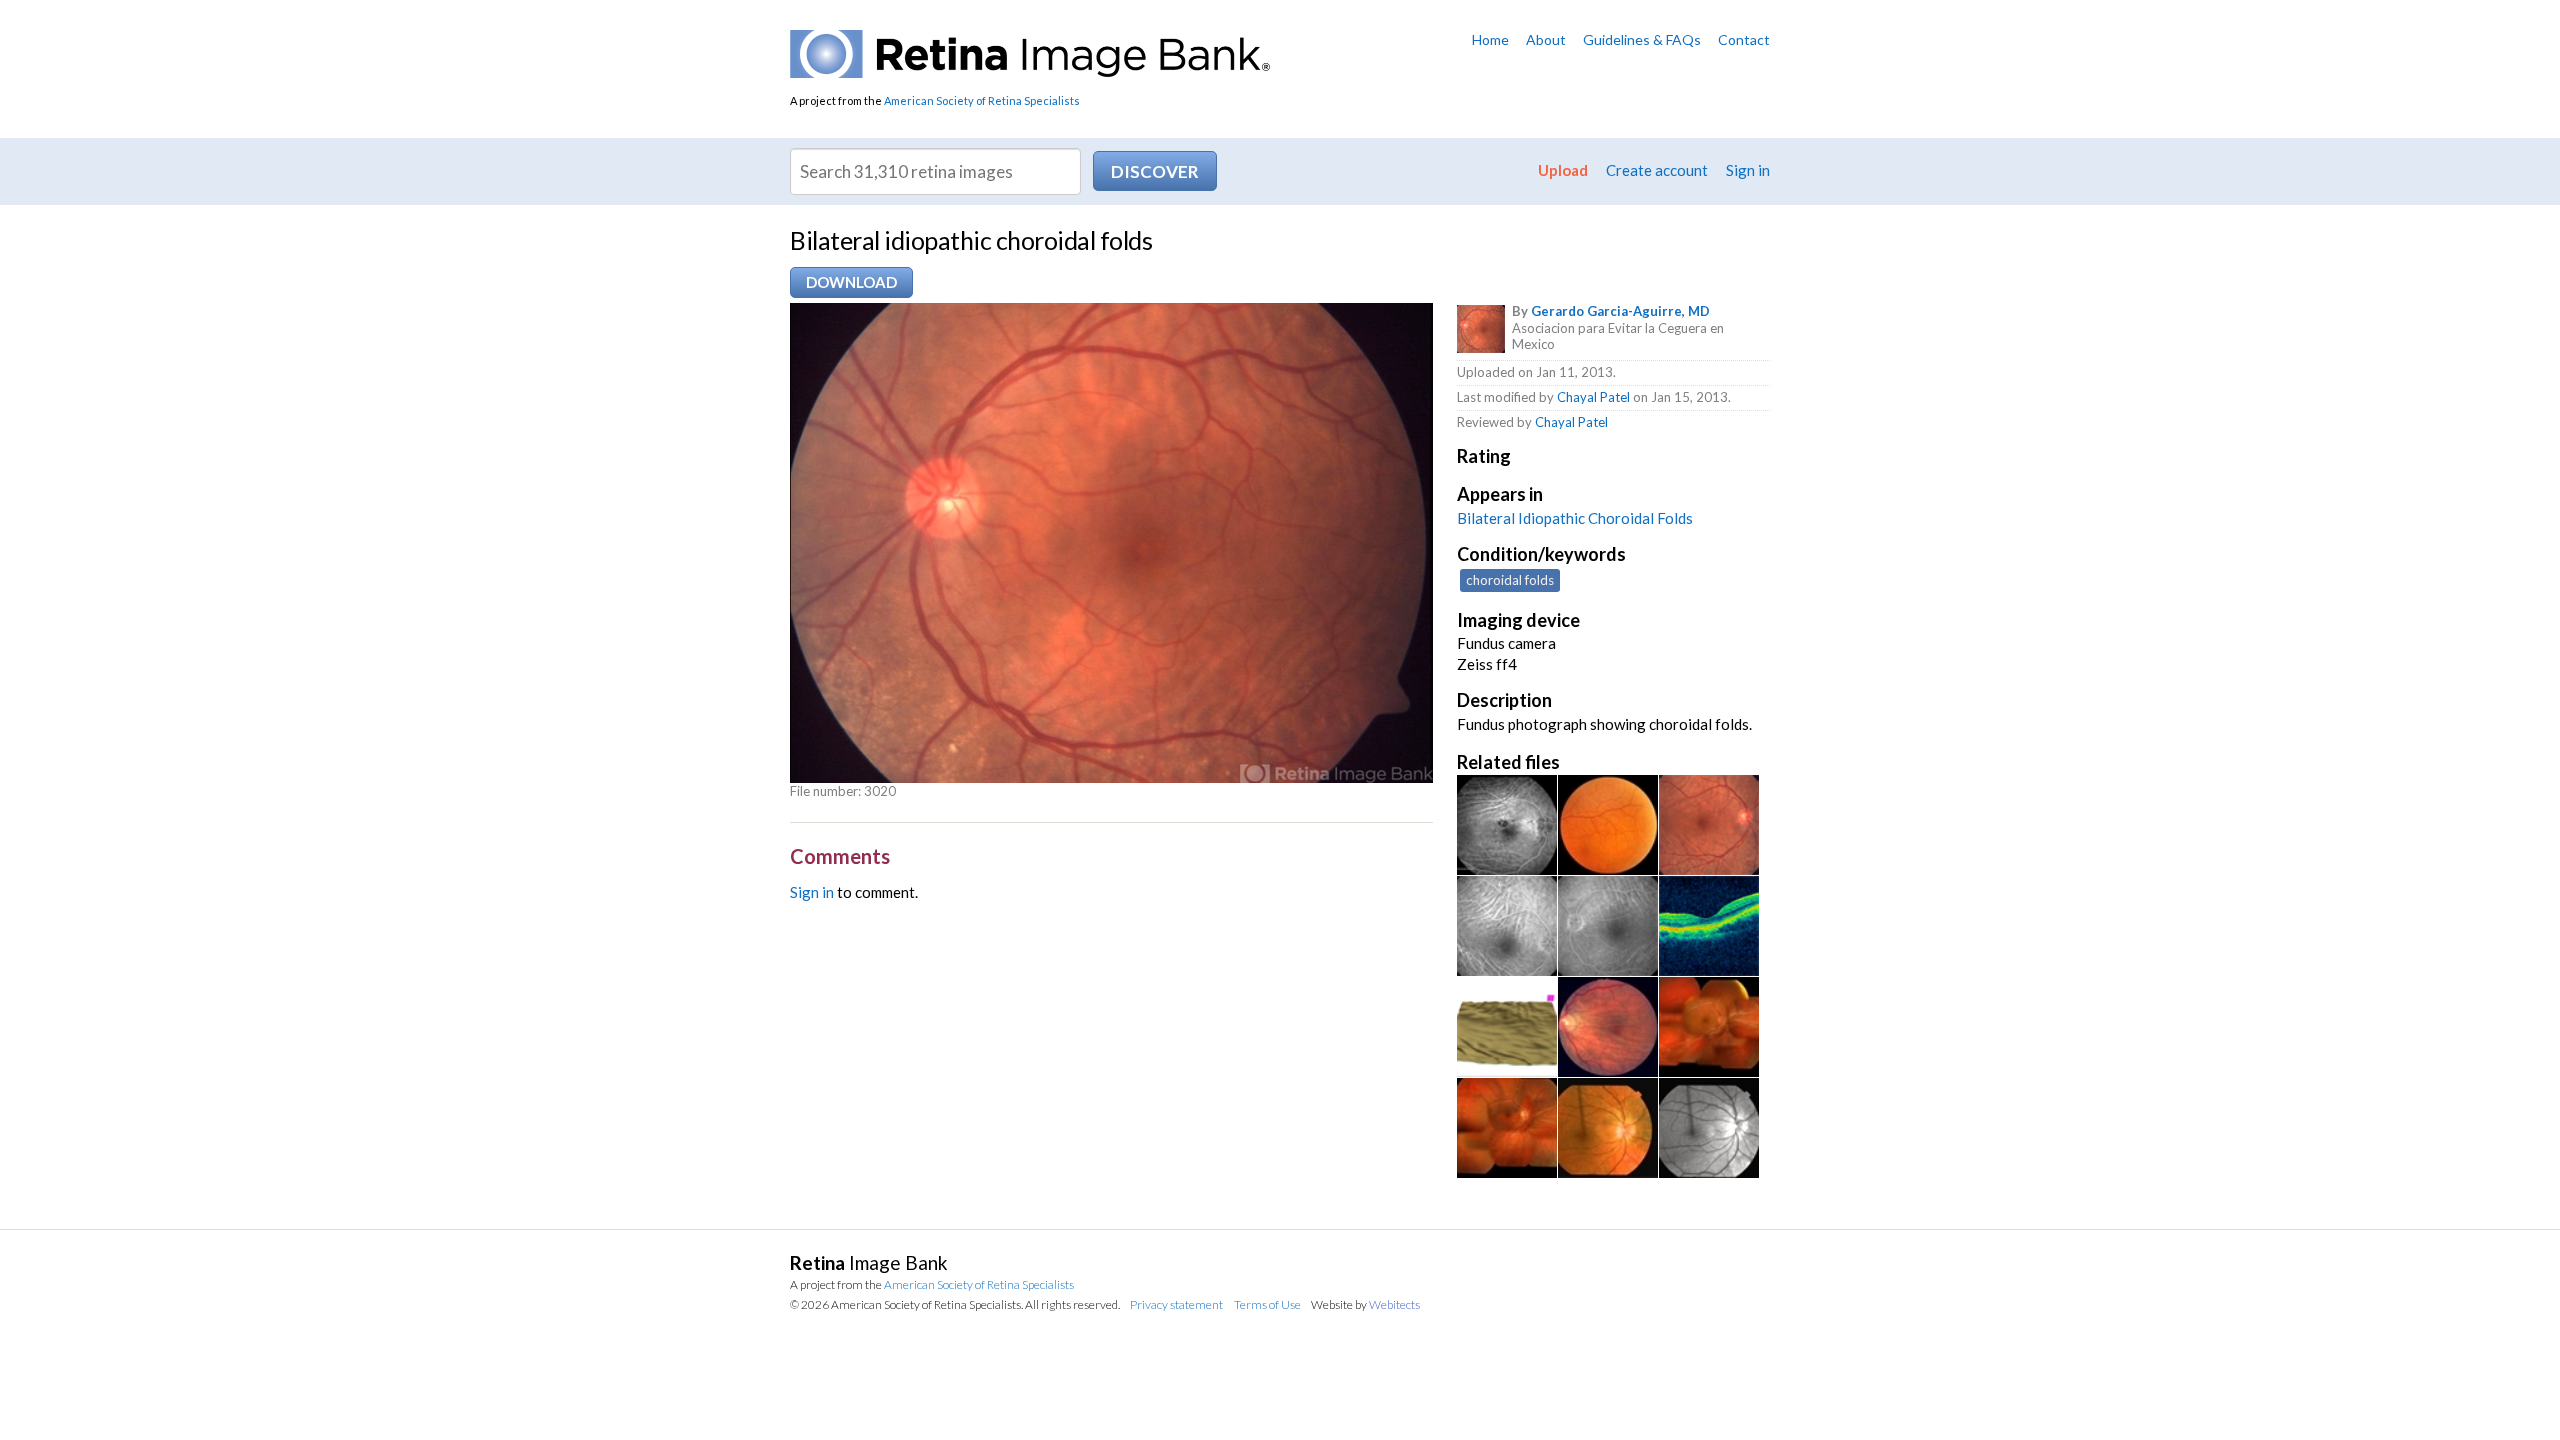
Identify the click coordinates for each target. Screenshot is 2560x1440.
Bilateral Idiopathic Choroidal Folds (1575, 518)
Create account (1657, 170)
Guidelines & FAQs (1642, 39)
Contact (1744, 39)
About (1546, 39)
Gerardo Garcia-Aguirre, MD (1620, 311)
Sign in (1748, 170)
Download (851, 282)
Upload (1563, 170)
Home (1490, 39)
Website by (1365, 1304)
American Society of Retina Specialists (982, 100)
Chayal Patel (1593, 397)
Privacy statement (1176, 1304)
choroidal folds (1510, 580)
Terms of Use (1267, 1304)
